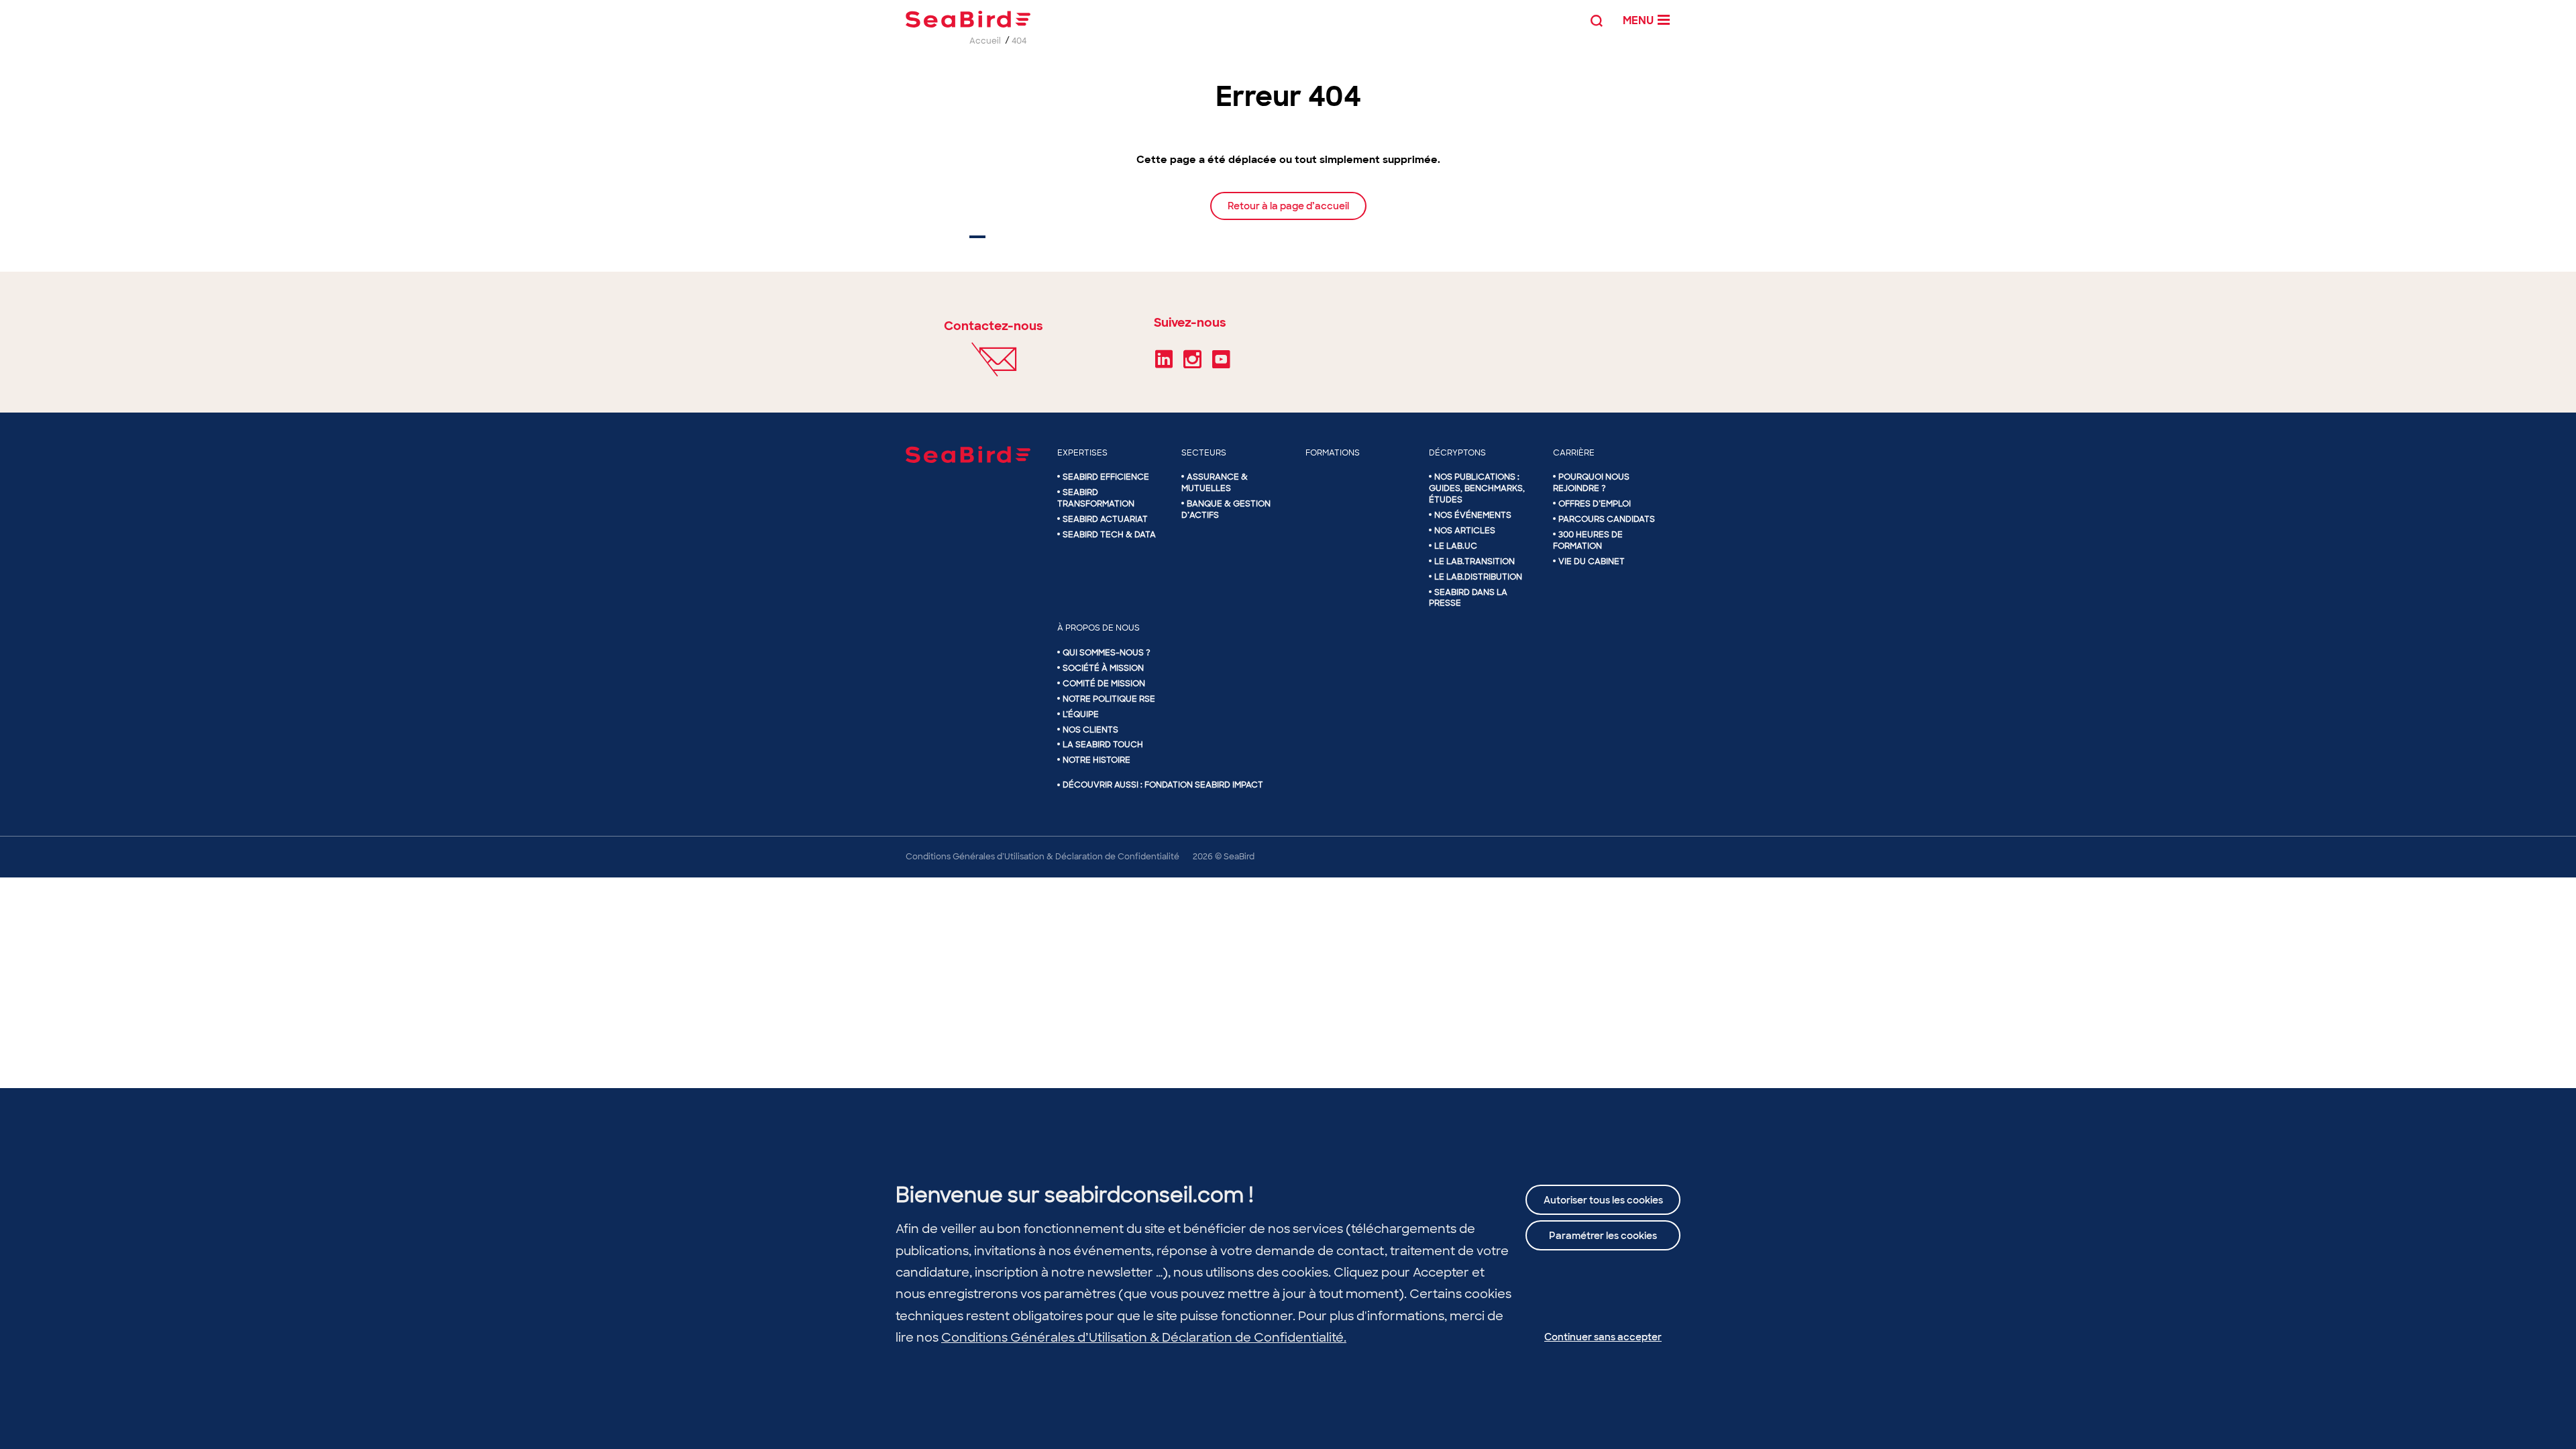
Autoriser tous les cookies (1603, 1200)
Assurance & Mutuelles (1215, 483)
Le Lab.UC (1456, 546)
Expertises (1082, 453)
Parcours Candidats (1607, 519)
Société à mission (1103, 668)
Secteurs (1204, 453)
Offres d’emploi (1595, 504)
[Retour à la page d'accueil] (968, 19)
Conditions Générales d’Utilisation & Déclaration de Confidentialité (1042, 857)
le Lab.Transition (1474, 561)
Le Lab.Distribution (1478, 577)
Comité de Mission (1104, 684)
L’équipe (1081, 714)
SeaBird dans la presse (1468, 598)
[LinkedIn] (1164, 364)
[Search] (1597, 19)
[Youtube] (1221, 364)
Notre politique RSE (1109, 699)
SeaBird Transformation (1096, 498)
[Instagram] (1192, 364)
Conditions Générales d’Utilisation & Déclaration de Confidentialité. (1144, 1338)
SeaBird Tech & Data (1109, 535)
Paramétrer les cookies (1603, 1236)
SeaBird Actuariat (1105, 519)
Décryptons (1457, 453)
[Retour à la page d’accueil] (1288, 219)
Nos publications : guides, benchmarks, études (1477, 488)
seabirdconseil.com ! (1149, 1195)
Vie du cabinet (1592, 561)
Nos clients (1090, 730)
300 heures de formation (1588, 540)
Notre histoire (1096, 760)
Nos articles (1465, 531)
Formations (1333, 453)
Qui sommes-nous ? (1107, 653)
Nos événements (1473, 515)
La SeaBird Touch (1103, 745)
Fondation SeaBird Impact (1204, 785)
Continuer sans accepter (1603, 1337)
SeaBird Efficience (1106, 477)
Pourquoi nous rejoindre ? (1591, 483)
